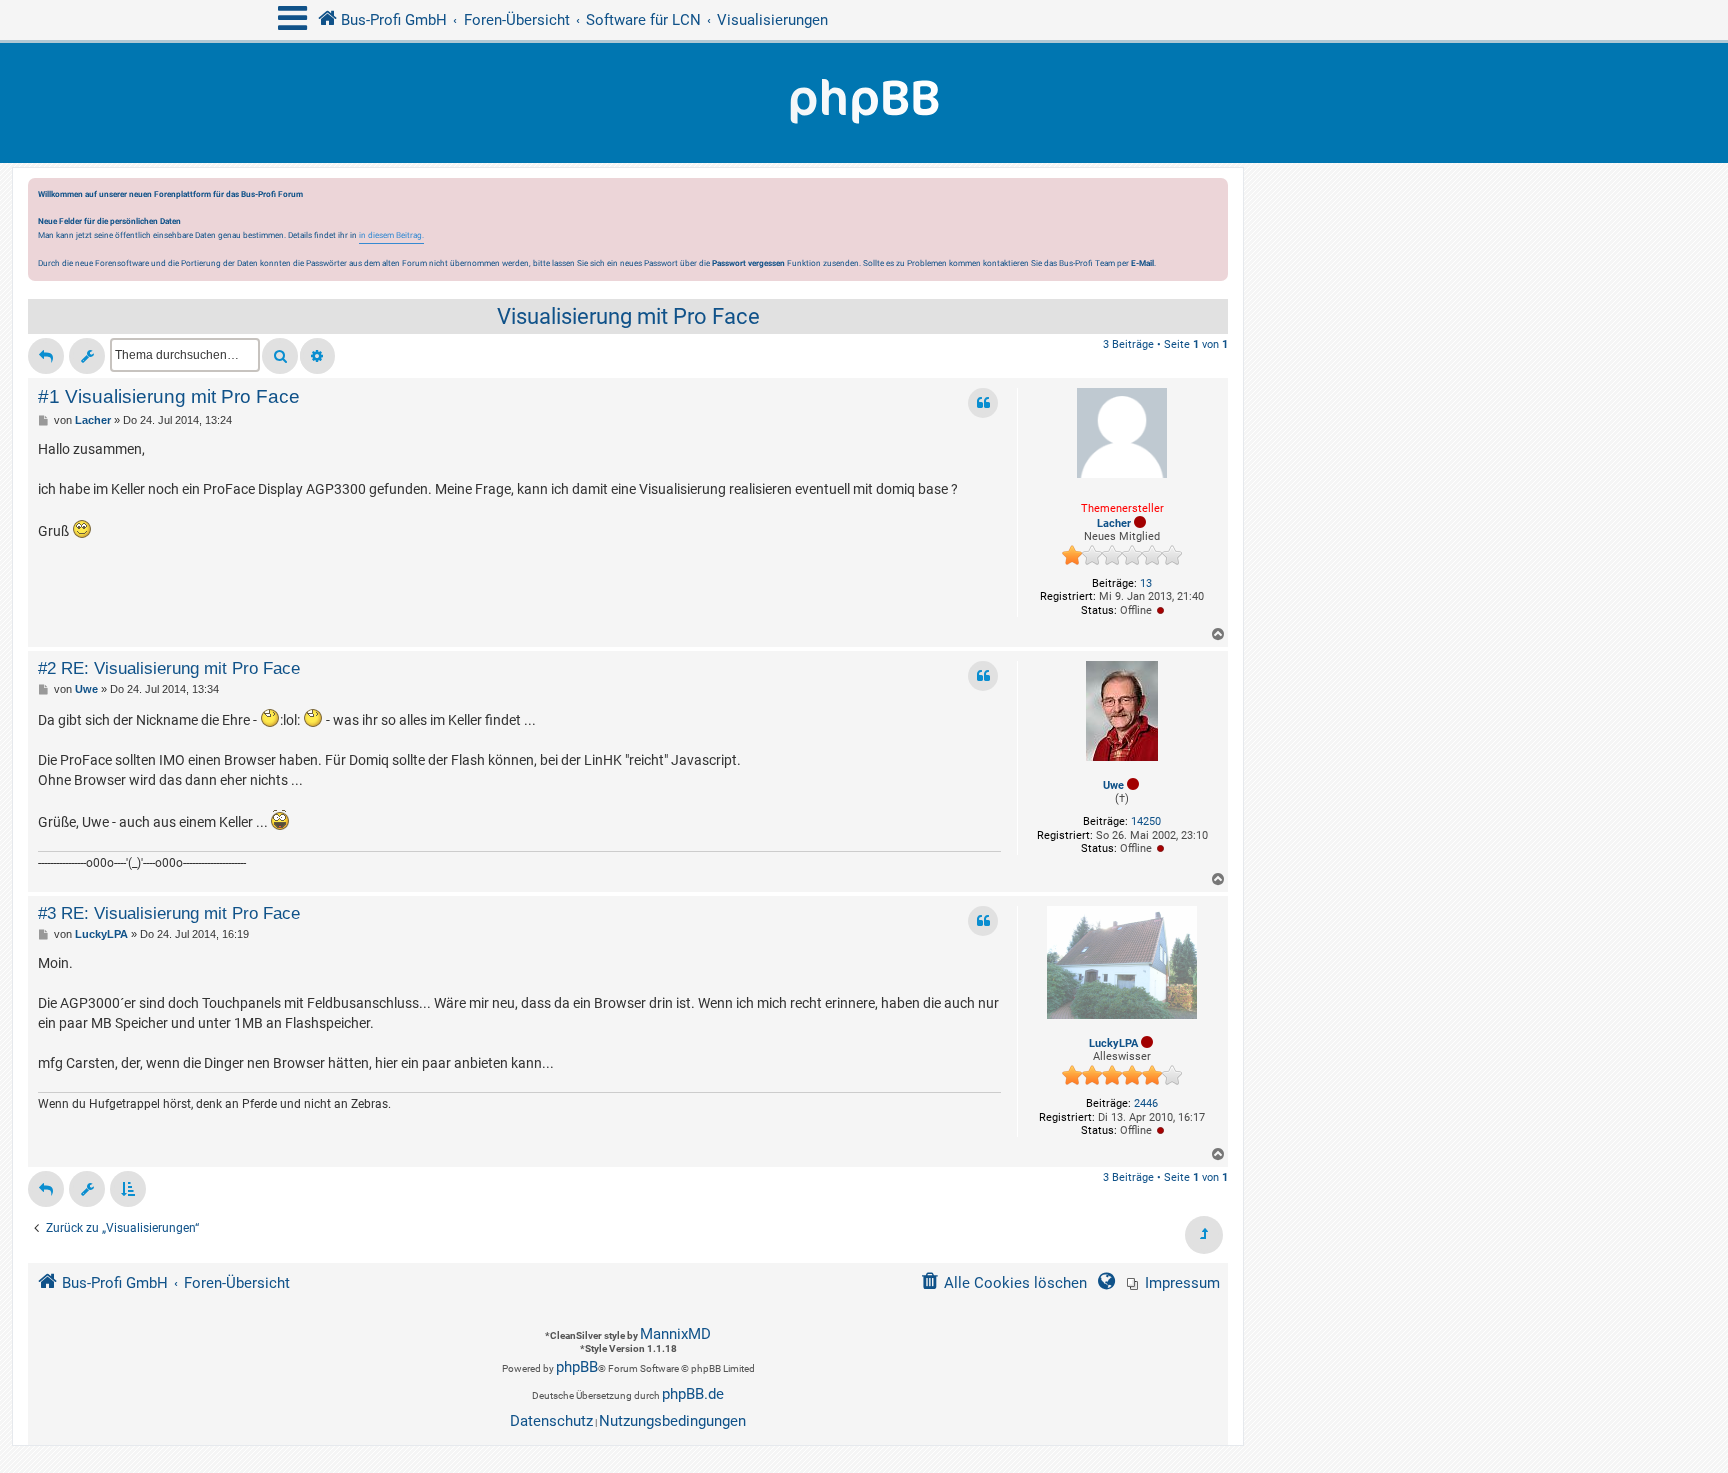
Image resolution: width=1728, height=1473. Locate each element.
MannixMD (675, 1334)
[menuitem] (1173, 1283)
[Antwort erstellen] (46, 356)
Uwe (1113, 785)
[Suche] (280, 356)
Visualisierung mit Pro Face (628, 316)
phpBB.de (693, 1394)
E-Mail (1142, 263)
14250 (1146, 821)
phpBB (577, 1367)
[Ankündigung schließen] (1215, 198)
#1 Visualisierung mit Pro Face (169, 396)
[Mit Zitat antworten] (983, 403)
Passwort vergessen (748, 263)
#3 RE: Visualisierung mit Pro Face (169, 913)
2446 (1146, 1103)
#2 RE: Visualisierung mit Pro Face (169, 668)
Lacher (1114, 523)
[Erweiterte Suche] (317, 356)
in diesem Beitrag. (391, 235)
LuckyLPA (1113, 1043)
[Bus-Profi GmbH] (864, 103)
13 (1146, 583)
